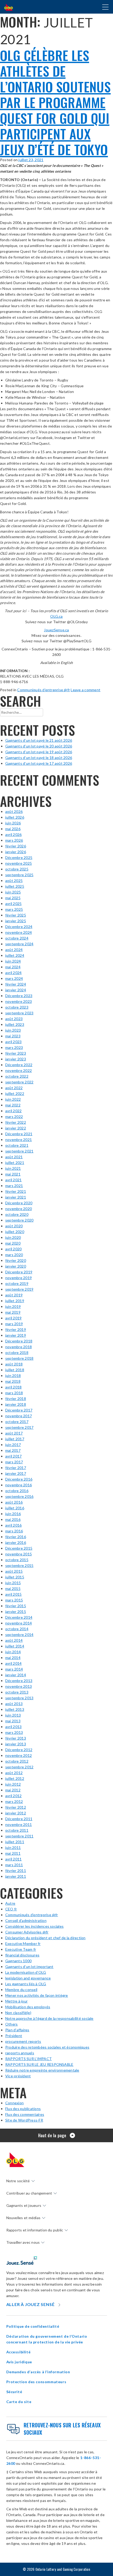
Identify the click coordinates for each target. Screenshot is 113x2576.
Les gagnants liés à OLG (26, 1984)
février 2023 (16, 1053)
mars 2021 (14, 1186)
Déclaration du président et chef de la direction (45, 1938)
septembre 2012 (19, 1767)
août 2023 (14, 1019)
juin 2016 (13, 1514)
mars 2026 (14, 840)
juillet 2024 (15, 955)
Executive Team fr (21, 1949)
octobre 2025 (17, 869)
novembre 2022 (19, 1070)
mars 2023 (14, 1047)
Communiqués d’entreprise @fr (43, 690)
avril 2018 (13, 1387)
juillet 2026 (15, 817)
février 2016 (16, 1537)
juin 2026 (13, 823)
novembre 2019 (19, 1278)
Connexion (14, 2103)
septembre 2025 (19, 875)
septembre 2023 (19, 1013)
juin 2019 (13, 1306)
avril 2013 (13, 1727)
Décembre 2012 (19, 1750)
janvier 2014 (16, 1675)
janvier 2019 (16, 1335)
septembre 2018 (19, 1358)
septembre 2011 (19, 1836)
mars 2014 (14, 1669)
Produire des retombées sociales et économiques (47, 2047)
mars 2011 (14, 1865)
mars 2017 (14, 1462)
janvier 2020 (16, 1266)
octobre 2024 (17, 938)
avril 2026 (13, 834)
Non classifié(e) (18, 2013)
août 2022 (14, 1088)
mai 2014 (13, 1658)
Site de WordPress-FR (24, 2120)
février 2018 (16, 1399)
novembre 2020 (19, 1209)
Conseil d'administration (26, 1920)
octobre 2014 (17, 1629)
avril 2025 (13, 904)
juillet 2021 (15, 1163)
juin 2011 (13, 1847)
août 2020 (14, 1226)
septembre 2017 (19, 1427)
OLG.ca (56, 616)
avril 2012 (13, 1796)
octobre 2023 (17, 1007)
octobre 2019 (17, 1283)
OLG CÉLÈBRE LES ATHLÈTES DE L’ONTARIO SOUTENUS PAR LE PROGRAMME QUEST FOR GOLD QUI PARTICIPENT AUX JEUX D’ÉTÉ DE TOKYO (55, 102)
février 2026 (16, 846)
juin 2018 (13, 1376)
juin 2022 (13, 1099)
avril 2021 (13, 1180)
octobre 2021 (17, 1145)
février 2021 (16, 1191)
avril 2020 (13, 1249)
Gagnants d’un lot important (29, 1967)
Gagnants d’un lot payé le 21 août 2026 (39, 740)
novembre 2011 (19, 1824)
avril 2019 (13, 1318)
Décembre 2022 (19, 1065)
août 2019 (14, 1295)
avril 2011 (13, 1859)
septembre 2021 (19, 1151)
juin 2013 (13, 1715)
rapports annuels (20, 2053)
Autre (10, 1903)
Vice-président (18, 2076)
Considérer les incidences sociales (34, 1926)
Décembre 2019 (19, 1272)
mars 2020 (14, 1255)
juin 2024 (13, 961)
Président (14, 2036)
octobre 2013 (17, 1692)
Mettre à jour (16, 2001)
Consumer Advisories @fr (27, 1932)
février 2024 (16, 984)
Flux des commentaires (25, 2114)
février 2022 (16, 1122)
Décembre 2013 (19, 1681)
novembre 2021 (19, 1140)
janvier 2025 (16, 921)
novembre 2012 (19, 1755)
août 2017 (14, 1433)
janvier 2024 (16, 990)
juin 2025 (13, 892)
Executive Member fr (23, 1944)
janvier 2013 (16, 1744)
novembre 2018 (19, 1347)
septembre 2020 (19, 1220)
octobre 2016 (17, 1491)
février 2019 (16, 1329)
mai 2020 (13, 1243)
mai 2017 (13, 1450)
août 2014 (14, 1640)
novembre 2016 (19, 1485)
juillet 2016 (15, 1508)
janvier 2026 (16, 852)
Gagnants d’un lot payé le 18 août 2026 (39, 758)
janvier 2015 (16, 1612)
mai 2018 (13, 1381)
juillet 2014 (15, 1646)
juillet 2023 (15, 1024)
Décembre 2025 (19, 857)
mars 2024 (14, 978)
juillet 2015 (15, 1577)
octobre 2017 (17, 1422)
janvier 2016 (16, 1542)
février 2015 (16, 1606)
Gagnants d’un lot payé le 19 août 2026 (39, 752)
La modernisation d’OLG (26, 1972)
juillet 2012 (15, 1778)
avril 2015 (13, 1594)
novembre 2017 (19, 1416)
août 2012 (14, 1773)
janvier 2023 (16, 1059)
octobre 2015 (17, 1560)
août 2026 (14, 811)
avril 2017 (13, 1456)
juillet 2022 (15, 1093)
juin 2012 (13, 1784)
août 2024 (14, 950)
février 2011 (16, 1871)
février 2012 (16, 1807)
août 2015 (14, 1571)
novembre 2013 (19, 1686)
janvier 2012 (16, 1813)
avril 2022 (13, 1111)
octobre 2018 (17, 1352)
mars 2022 (14, 1117)
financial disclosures (22, 1955)
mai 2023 (13, 1036)
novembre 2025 (19, 863)
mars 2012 (14, 1801)
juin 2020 (13, 1237)
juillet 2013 (15, 1709)
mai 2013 (13, 1721)
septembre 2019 (19, 1289)
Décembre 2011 (19, 1819)
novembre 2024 (19, 932)
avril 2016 (13, 1525)
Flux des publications (23, 2109)
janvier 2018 (16, 1404)
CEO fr (11, 1909)
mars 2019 (14, 1324)
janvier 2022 (16, 1128)
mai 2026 (13, 829)
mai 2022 (13, 1105)
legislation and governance (28, 1978)
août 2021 (14, 1157)
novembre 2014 (19, 1623)
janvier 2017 (16, 1473)
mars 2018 (14, 1393)
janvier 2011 (16, 1876)
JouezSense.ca (56, 630)
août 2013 (14, 1704)
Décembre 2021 (19, 1134)
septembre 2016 (19, 1496)
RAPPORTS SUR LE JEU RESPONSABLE (39, 2064)
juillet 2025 (15, 886)
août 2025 (14, 881)
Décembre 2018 (19, 1341)
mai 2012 (13, 1790)
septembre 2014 (19, 1635)
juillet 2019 (15, 1301)
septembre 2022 (19, 1082)
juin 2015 (13, 1583)
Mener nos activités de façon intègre (37, 1995)
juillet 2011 (15, 1842)
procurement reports (23, 2041)
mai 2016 (13, 1519)
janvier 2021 (16, 1197)
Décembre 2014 (19, 1617)
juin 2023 (13, 1030)
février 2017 (16, 1468)
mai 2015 (13, 1588)
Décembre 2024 (19, 927)
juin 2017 (13, 1445)
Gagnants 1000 (18, 1961)
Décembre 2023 (19, 996)
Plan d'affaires (17, 2030)
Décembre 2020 (19, 1203)
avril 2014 (13, 1663)
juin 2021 (13, 1168)
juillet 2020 (15, 1232)
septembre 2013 (19, 1698)
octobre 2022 (17, 1076)
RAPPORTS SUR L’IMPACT (29, 2059)
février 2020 (16, 1260)
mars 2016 (14, 1531)
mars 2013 (14, 1732)
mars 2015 (14, 1600)
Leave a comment (86, 690)
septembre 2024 (19, 944)
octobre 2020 (17, 1214)
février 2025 (16, 915)
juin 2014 (13, 1652)
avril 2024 (13, 973)
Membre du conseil (21, 1990)
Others (11, 2024)
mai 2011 (13, 1853)
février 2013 (16, 1738)
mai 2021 (13, 1174)
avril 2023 (13, 1042)
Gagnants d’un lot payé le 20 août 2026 (39, 746)
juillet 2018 (15, 1370)
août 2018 (14, 1364)
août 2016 (14, 1502)
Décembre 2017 (19, 1410)
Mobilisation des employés (28, 2007)
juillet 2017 (15, 1439)
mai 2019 (13, 1312)
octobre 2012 (17, 1761)
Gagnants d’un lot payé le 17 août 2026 (39, 763)
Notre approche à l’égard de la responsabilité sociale (49, 2018)
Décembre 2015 (19, 1548)
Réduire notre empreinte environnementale (42, 2070)
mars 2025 (14, 909)
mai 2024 (13, 967)
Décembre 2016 (19, 1479)
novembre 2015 (19, 1554)
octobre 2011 (17, 1830)
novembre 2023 (19, 1001)
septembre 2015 (19, 1565)
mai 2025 (13, 898)
